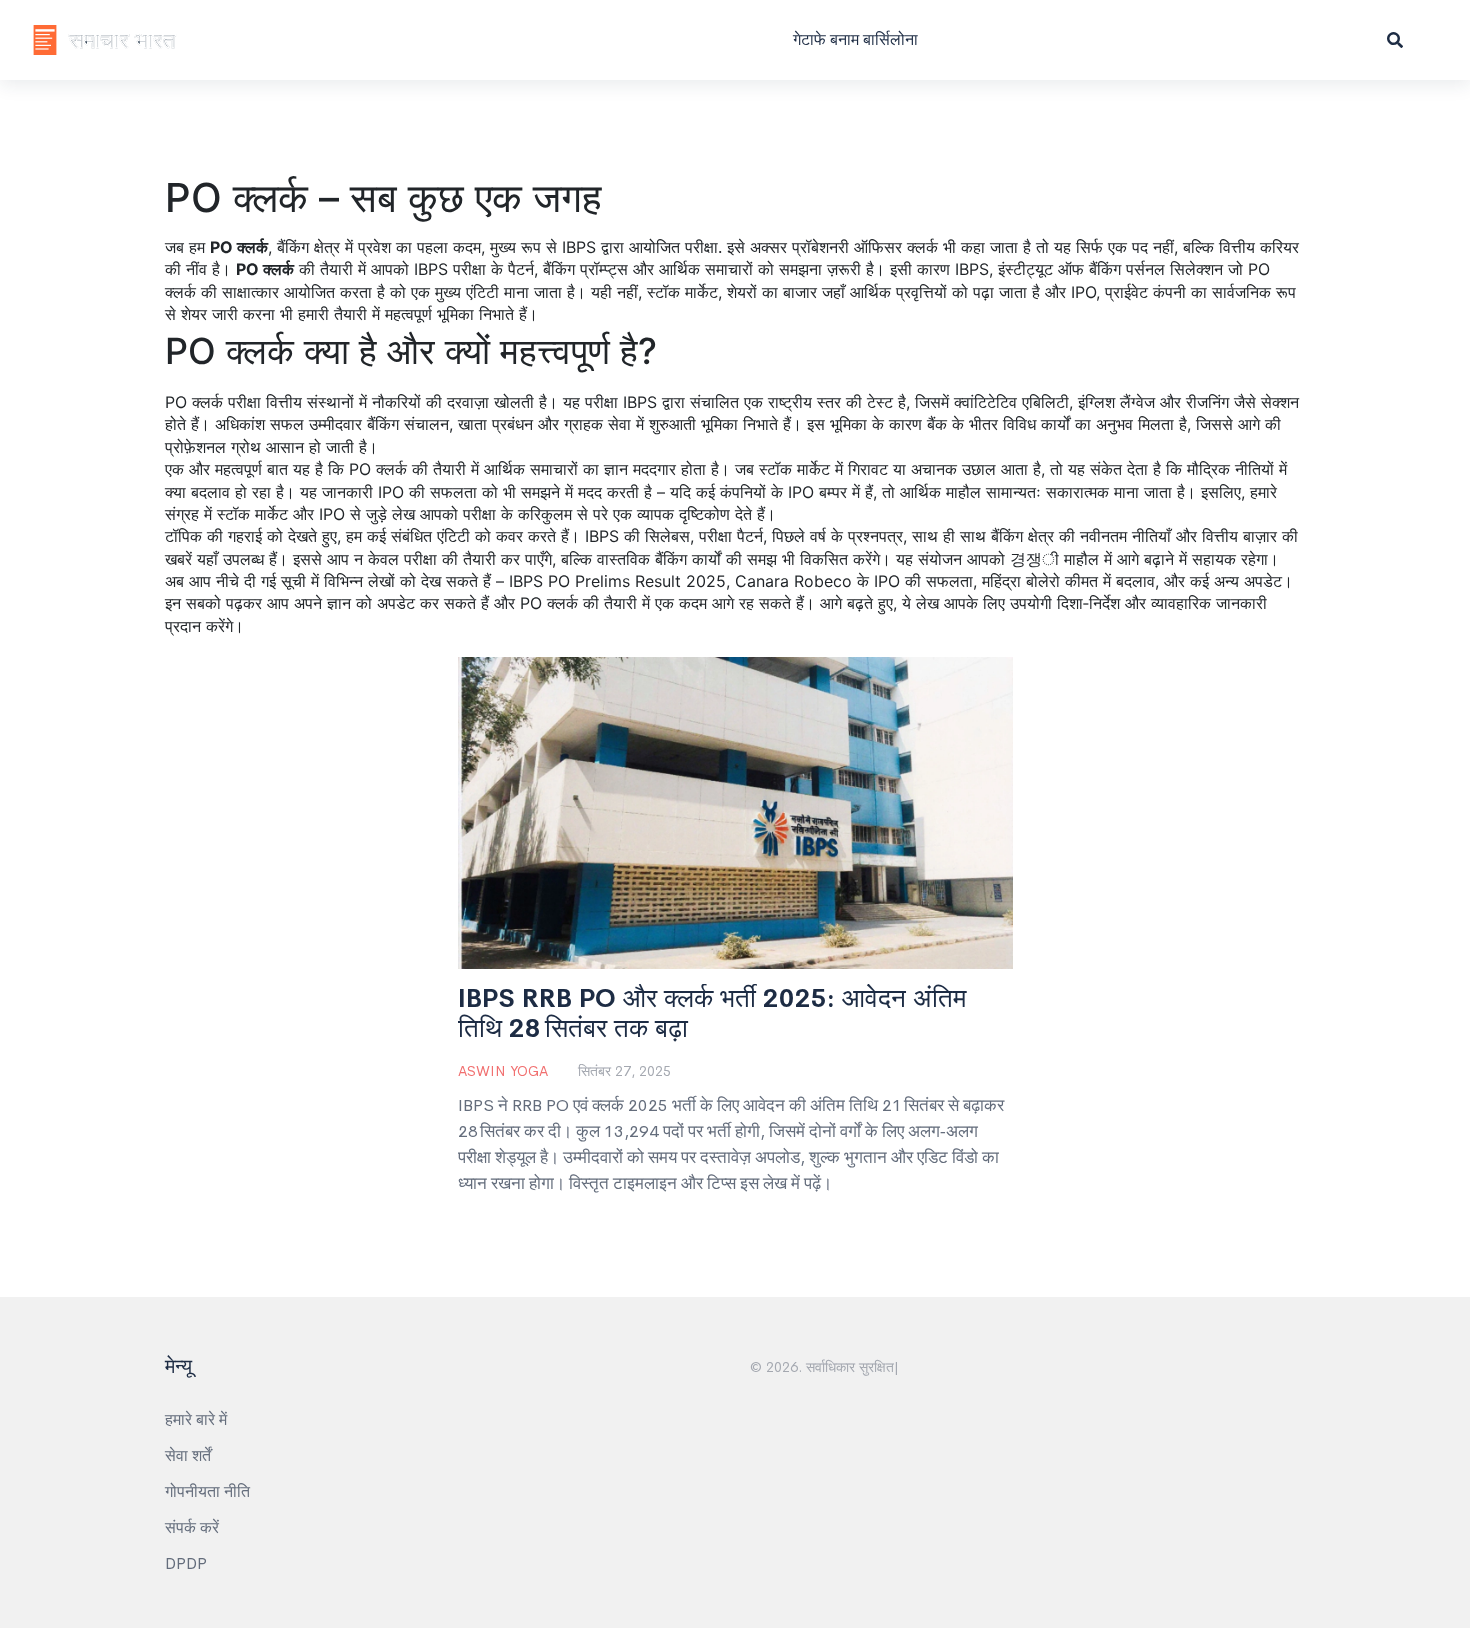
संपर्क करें (192, 1527)
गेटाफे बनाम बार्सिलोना (855, 39)
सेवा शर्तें (188, 1455)
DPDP (186, 1563)
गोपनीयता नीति (207, 1491)
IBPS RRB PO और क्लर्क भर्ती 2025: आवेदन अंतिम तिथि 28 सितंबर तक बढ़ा (712, 1014)
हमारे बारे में (196, 1419)
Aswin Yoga (503, 1071)
